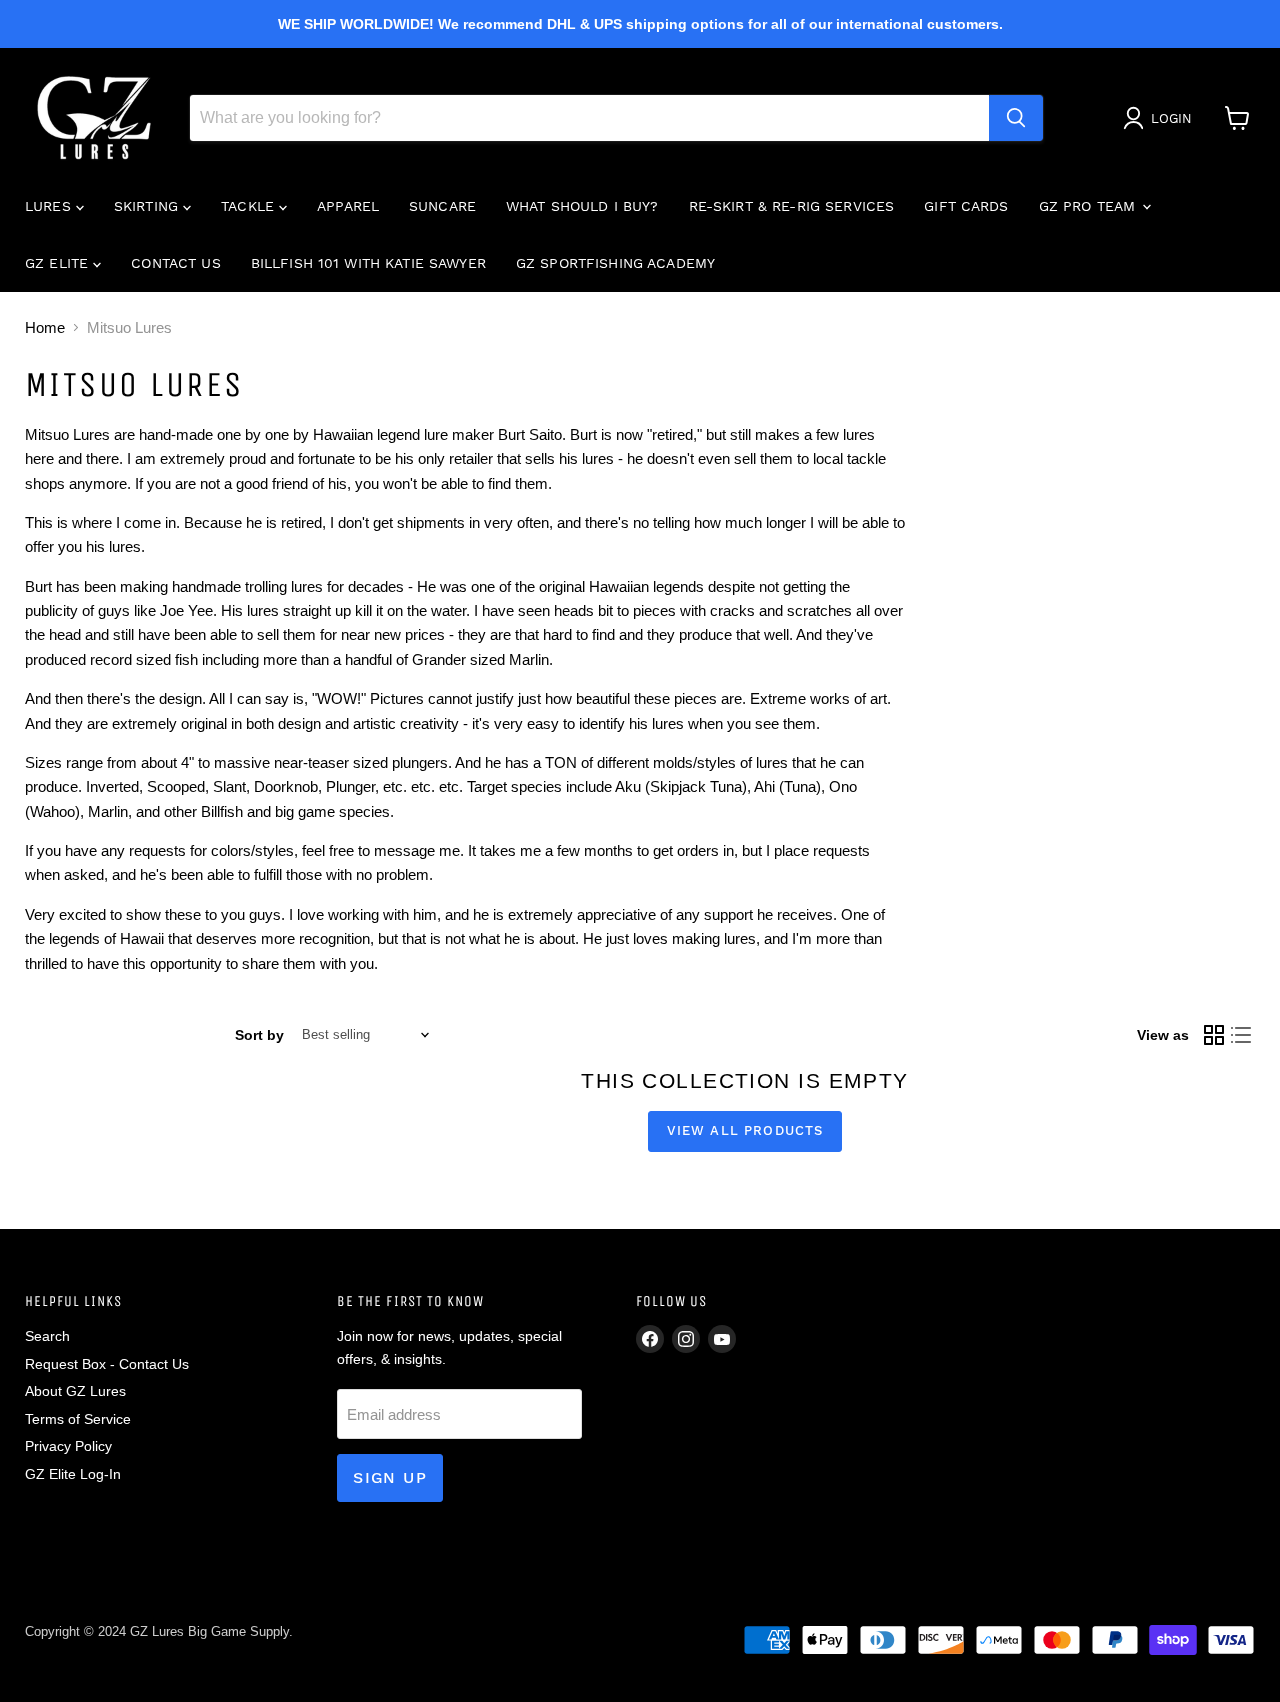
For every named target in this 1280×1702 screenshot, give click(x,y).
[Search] (1016, 118)
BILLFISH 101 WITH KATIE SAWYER (368, 263)
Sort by (259, 1035)
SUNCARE (442, 206)
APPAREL (348, 206)
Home (45, 327)
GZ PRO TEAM (1090, 206)
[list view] (1242, 1035)
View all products (745, 1130)
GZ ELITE (59, 263)
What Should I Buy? (582, 206)
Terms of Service (78, 1419)
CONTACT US (175, 263)
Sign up (390, 1477)
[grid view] (1214, 1035)
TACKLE (250, 206)
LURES (50, 206)
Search (47, 1336)
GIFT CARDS (966, 206)
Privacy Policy (68, 1446)
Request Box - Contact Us (107, 1364)
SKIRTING (148, 206)
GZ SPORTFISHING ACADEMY (615, 263)
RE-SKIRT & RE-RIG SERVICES (792, 206)
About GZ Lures (75, 1391)
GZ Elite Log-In (73, 1474)
